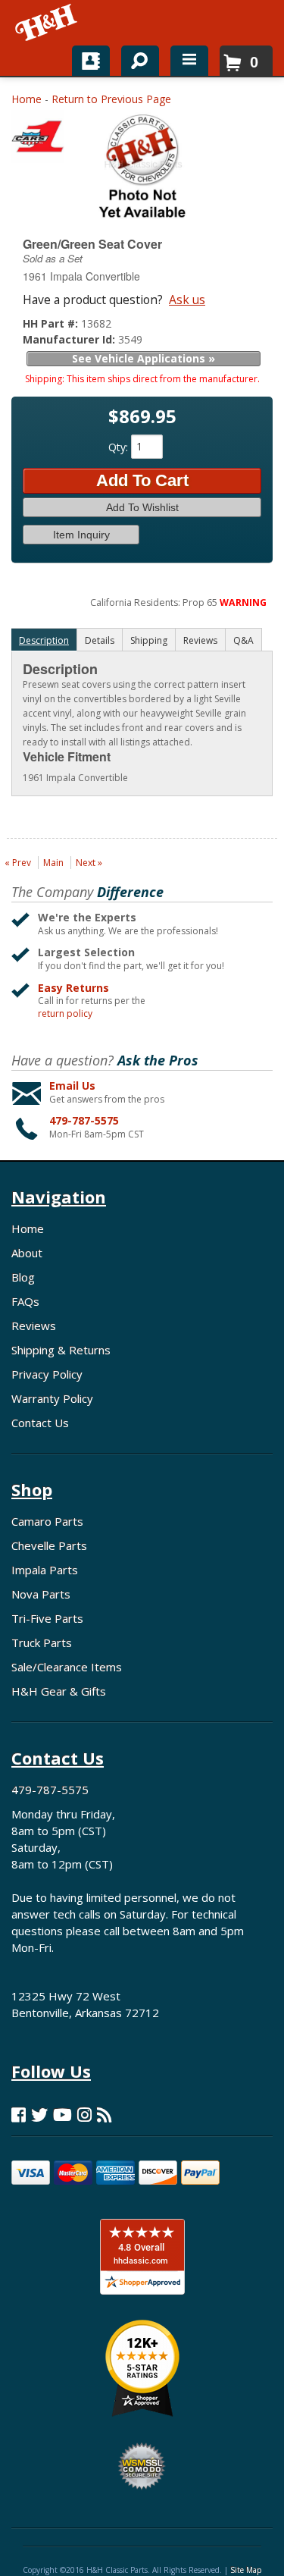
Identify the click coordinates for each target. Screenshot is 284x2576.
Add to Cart (142, 480)
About (27, 1253)
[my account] (91, 61)
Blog (23, 1277)
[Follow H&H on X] (39, 2115)
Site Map (246, 2570)
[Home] (47, 23)
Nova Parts (41, 1594)
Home (27, 99)
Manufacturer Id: (70, 339)
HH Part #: (52, 323)
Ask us (187, 300)
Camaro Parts (47, 1521)
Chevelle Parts (49, 1545)
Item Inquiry (81, 535)
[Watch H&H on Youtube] (62, 2115)
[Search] (134, 58)
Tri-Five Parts (47, 1618)
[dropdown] (189, 61)
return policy (65, 1014)
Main (53, 863)
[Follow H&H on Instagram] (84, 2115)
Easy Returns (73, 988)
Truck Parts (42, 1643)
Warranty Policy (52, 1398)
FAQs (25, 1301)
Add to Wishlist (142, 507)
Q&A (243, 640)
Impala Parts (45, 1570)
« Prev (18, 863)
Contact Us (40, 1423)
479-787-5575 (84, 1120)
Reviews (34, 1326)
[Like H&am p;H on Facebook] (19, 2115)
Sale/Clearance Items (67, 1667)
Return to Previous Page (111, 99)
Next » (89, 863)
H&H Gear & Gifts (59, 1691)
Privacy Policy (47, 1374)
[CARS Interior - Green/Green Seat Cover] (38, 140)
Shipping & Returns (61, 1350)
